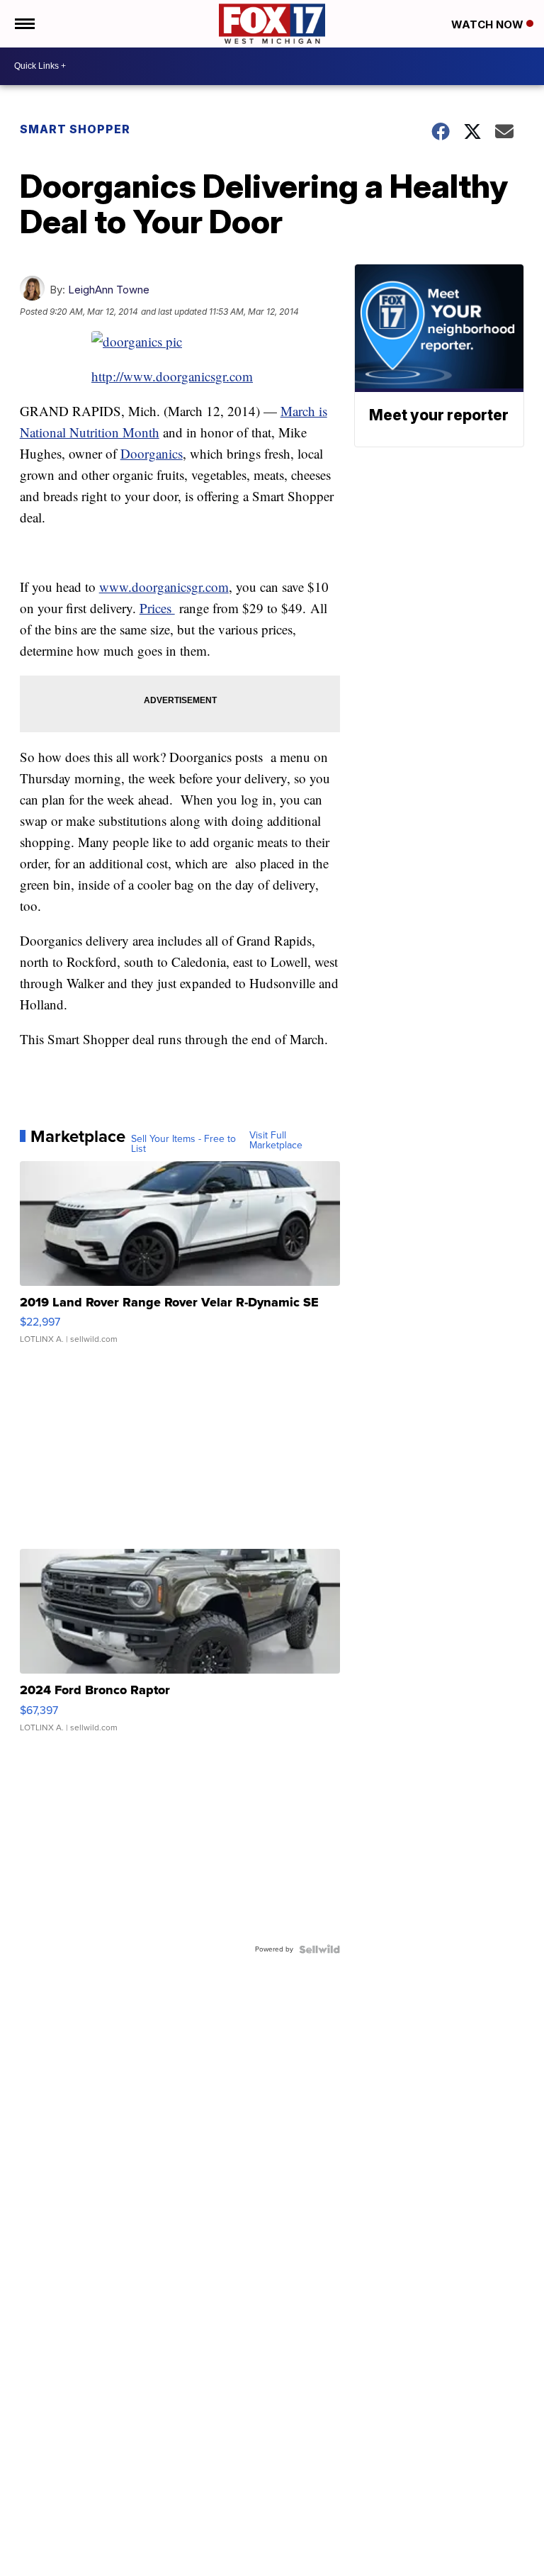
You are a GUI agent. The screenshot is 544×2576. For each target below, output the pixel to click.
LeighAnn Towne (109, 290)
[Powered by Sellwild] (319, 1949)
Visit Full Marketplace (276, 1141)
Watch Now (489, 24)
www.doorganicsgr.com (164, 587)
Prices (157, 608)
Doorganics (152, 453)
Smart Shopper (75, 129)
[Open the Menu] (24, 24)
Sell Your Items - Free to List (183, 1144)
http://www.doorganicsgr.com (172, 376)
